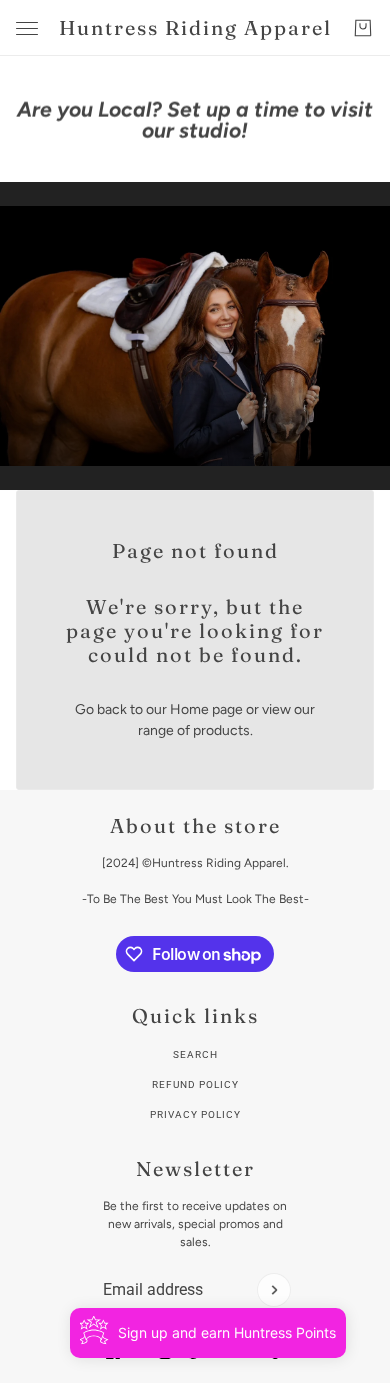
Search (195, 1054)
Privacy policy (195, 1114)
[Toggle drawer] (27, 28)
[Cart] (363, 28)
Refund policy (195, 1084)
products (221, 730)
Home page (206, 709)
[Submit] (274, 1290)
